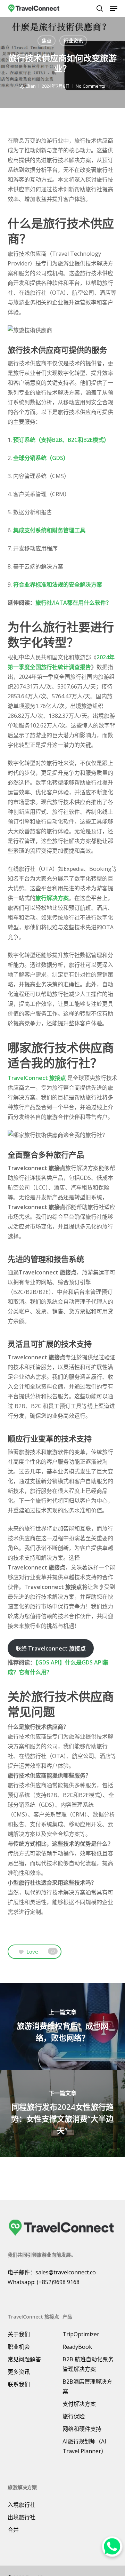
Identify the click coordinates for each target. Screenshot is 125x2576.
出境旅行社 (22, 2517)
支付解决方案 (79, 2404)
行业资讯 (73, 41)
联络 (51, 1648)
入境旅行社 (22, 2505)
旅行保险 (74, 2416)
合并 (13, 2530)
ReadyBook (77, 2347)
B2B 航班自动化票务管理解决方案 (88, 2364)
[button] (114, 8)
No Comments (90, 86)
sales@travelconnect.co (66, 2272)
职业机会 (19, 2347)
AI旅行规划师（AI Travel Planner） (85, 2446)
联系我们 (19, 2384)
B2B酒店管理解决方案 (87, 2386)
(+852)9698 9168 (58, 2282)
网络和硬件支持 (82, 2429)
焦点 (47, 41)
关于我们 (19, 2334)
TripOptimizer (81, 2334)
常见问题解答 (24, 2359)
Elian (31, 86)
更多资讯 (19, 2372)
